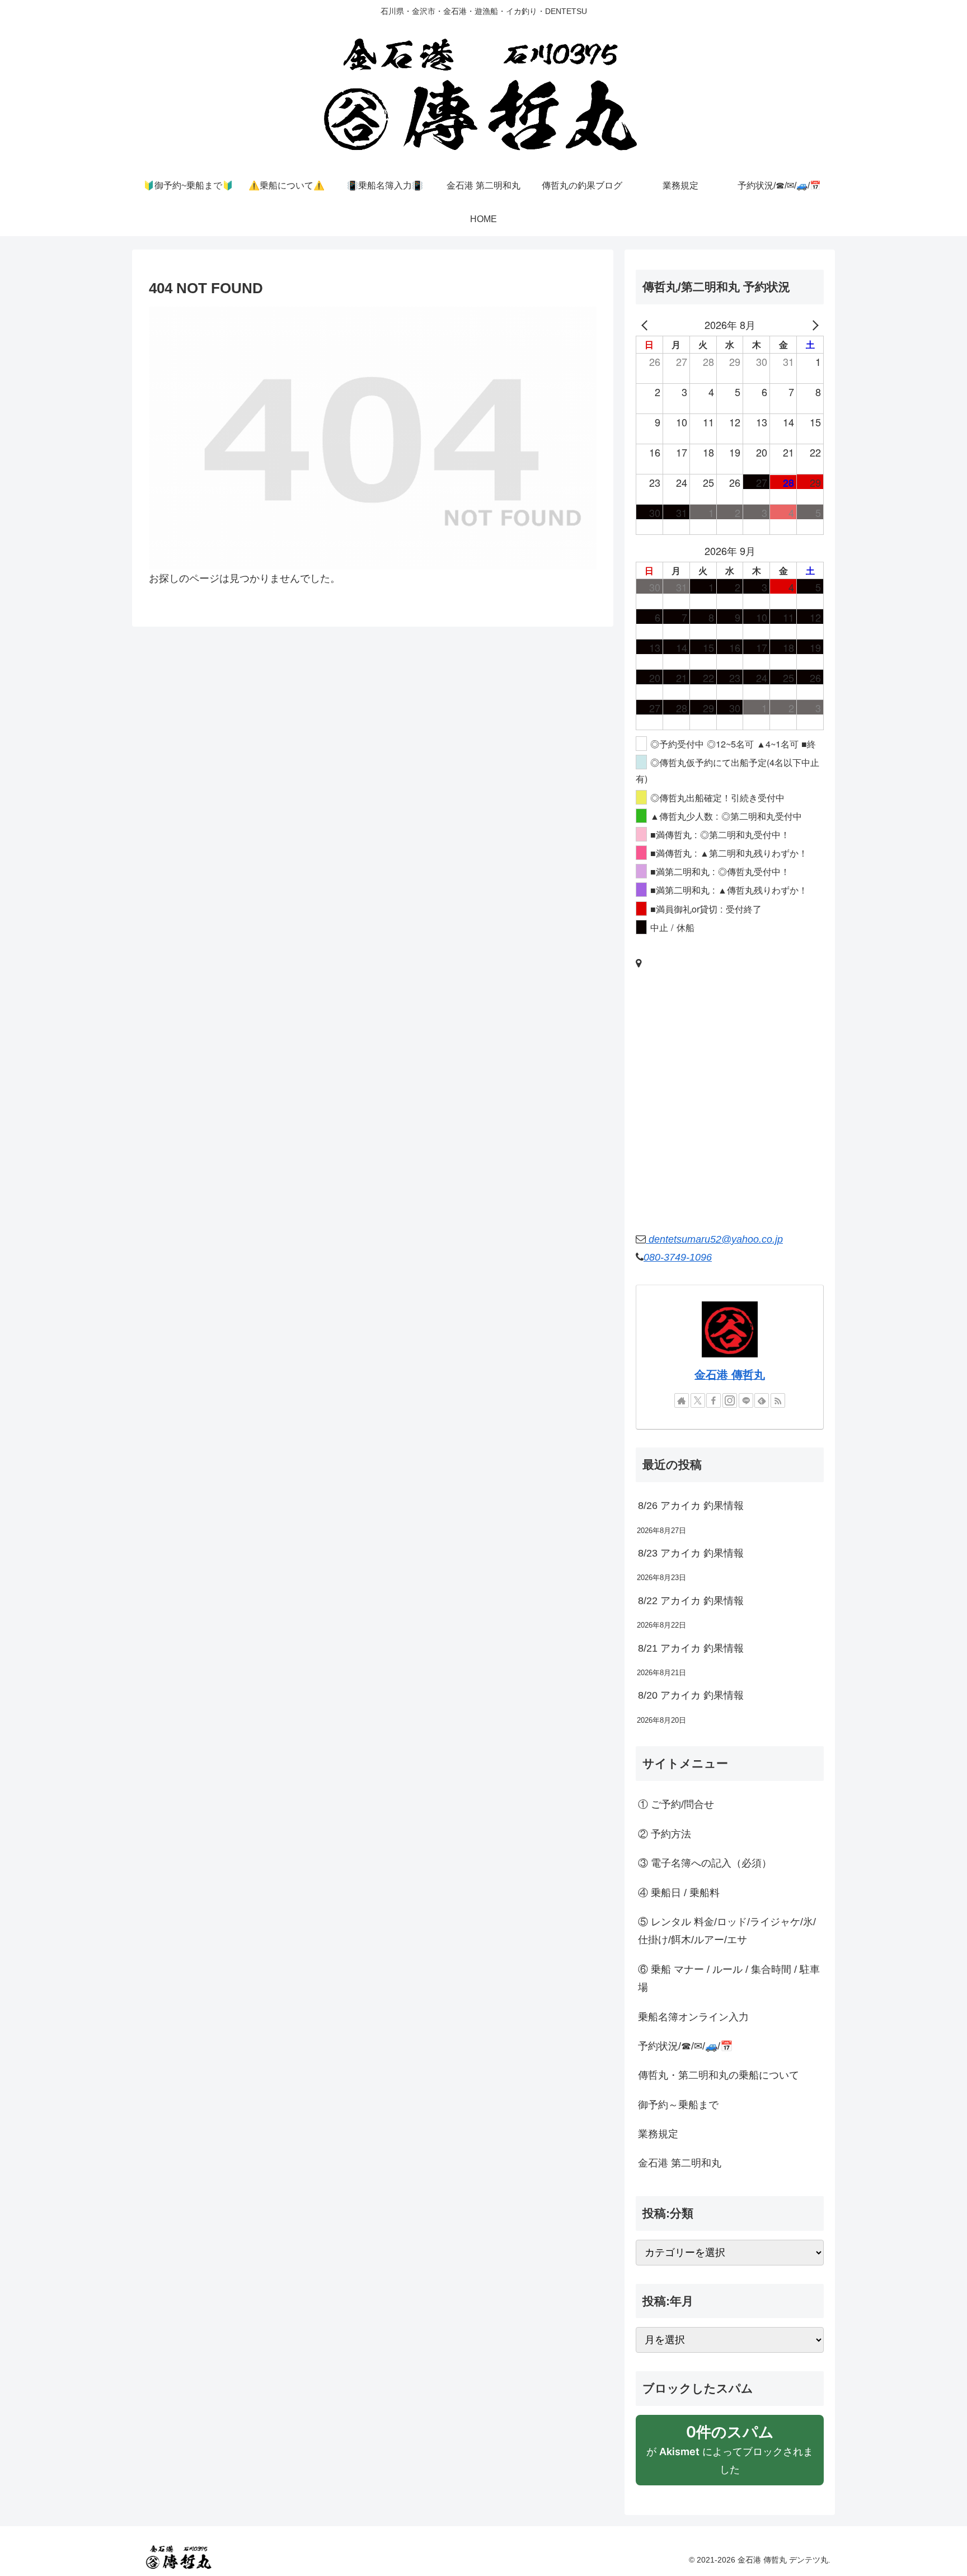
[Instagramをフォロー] (730, 1400)
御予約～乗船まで (678, 2105)
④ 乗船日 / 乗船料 (679, 1893)
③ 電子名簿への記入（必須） (705, 1863)
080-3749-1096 (678, 1257)
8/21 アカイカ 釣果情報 (691, 1648)
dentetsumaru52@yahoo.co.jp (714, 1239)
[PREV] (646, 325)
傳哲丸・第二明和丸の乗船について (719, 2075)
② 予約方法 (665, 1834)
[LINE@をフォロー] (746, 1400)
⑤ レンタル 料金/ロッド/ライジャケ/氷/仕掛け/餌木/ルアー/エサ (727, 1931)
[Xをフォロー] (698, 1400)
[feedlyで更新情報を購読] (762, 1400)
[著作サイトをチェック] (682, 1400)
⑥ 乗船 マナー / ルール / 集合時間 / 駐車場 (729, 1978)
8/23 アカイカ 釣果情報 (691, 1553)
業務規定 (658, 2134)
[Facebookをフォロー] (713, 1400)
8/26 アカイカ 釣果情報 (691, 1506)
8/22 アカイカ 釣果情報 (691, 1601)
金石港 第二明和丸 (680, 2163)
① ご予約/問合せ (676, 1804)
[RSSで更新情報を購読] (778, 1400)
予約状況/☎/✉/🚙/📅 (685, 2046)
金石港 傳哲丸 (730, 1375)
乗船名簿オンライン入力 (693, 2017)
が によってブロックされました (730, 2454)
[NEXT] (813, 325)
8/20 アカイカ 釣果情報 (691, 1695)
